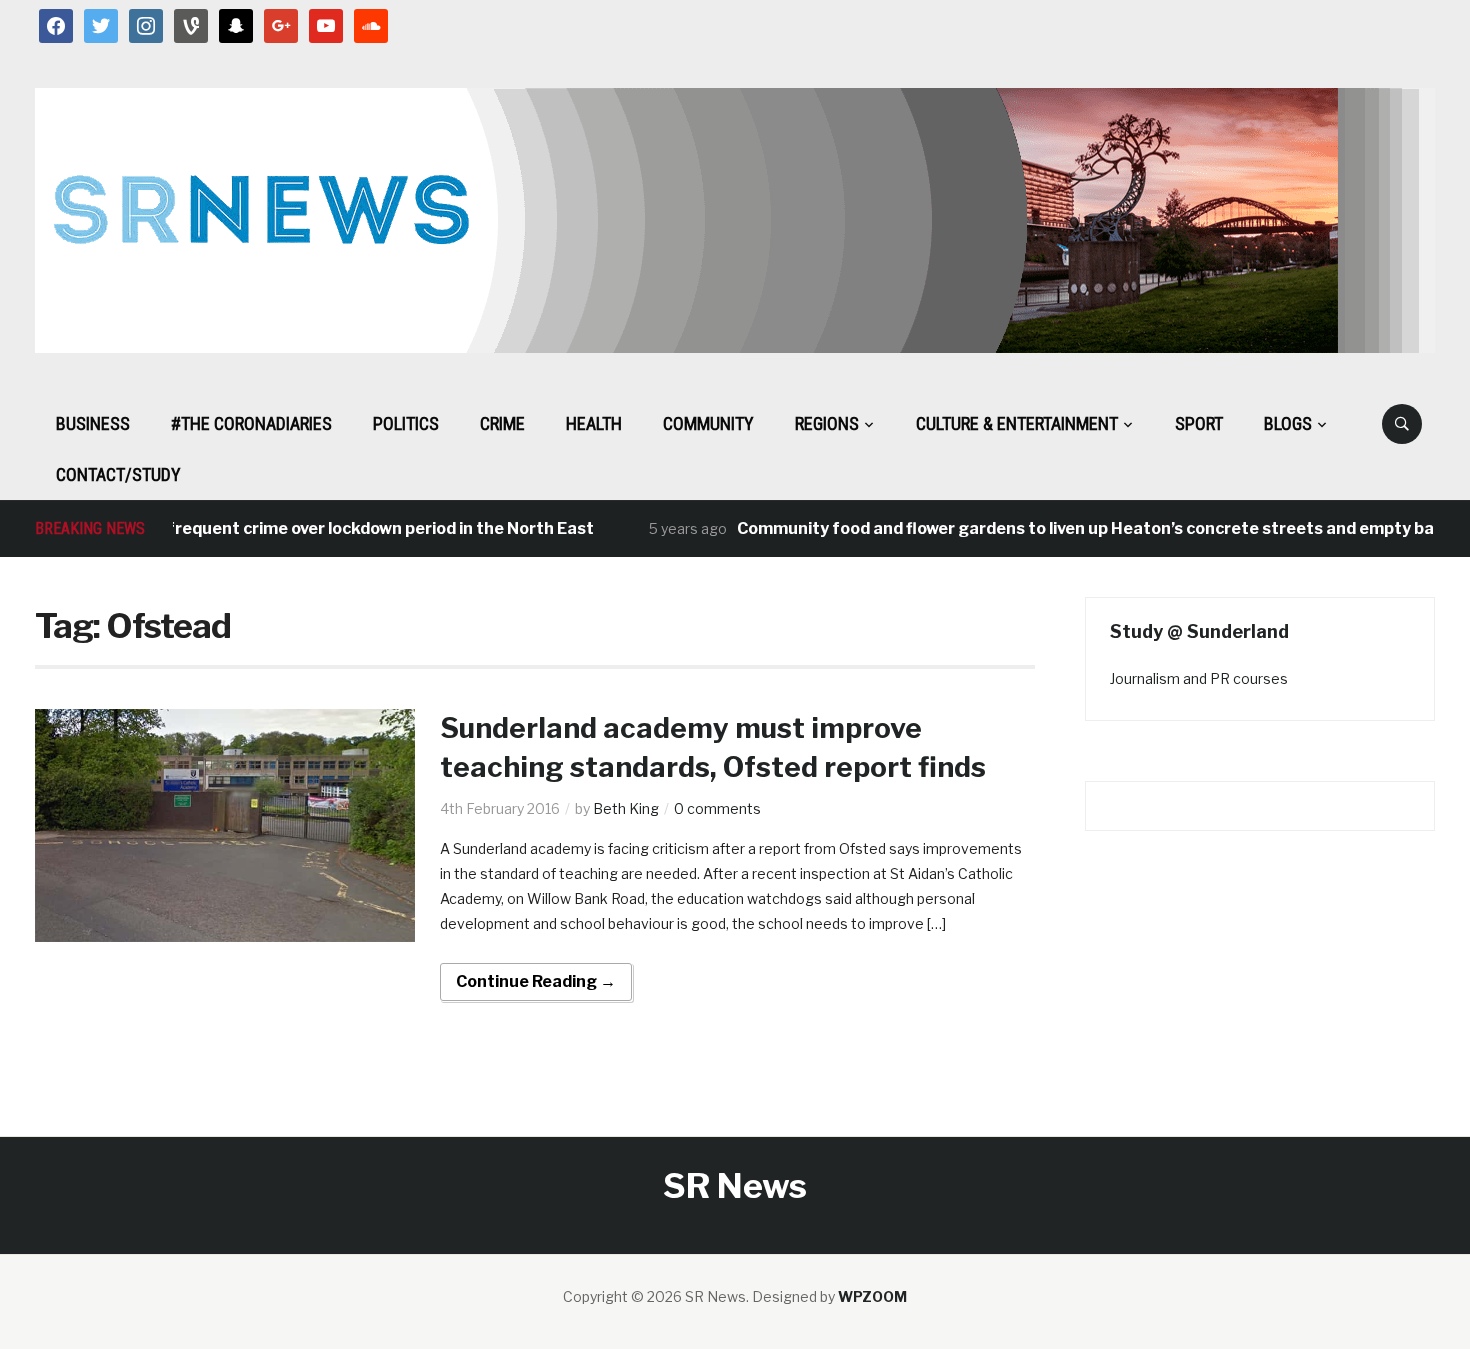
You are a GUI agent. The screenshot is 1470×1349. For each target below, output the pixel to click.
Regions (827, 423)
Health (594, 423)
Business (93, 423)
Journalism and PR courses (1199, 678)
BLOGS (1288, 423)
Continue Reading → (536, 981)
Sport (1199, 423)
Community (708, 423)
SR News (735, 1185)
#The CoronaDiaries (251, 423)
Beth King (626, 808)
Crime (502, 423)
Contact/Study (118, 474)
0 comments (717, 808)
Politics (406, 423)
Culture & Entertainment (1017, 423)
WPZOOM (872, 1296)
